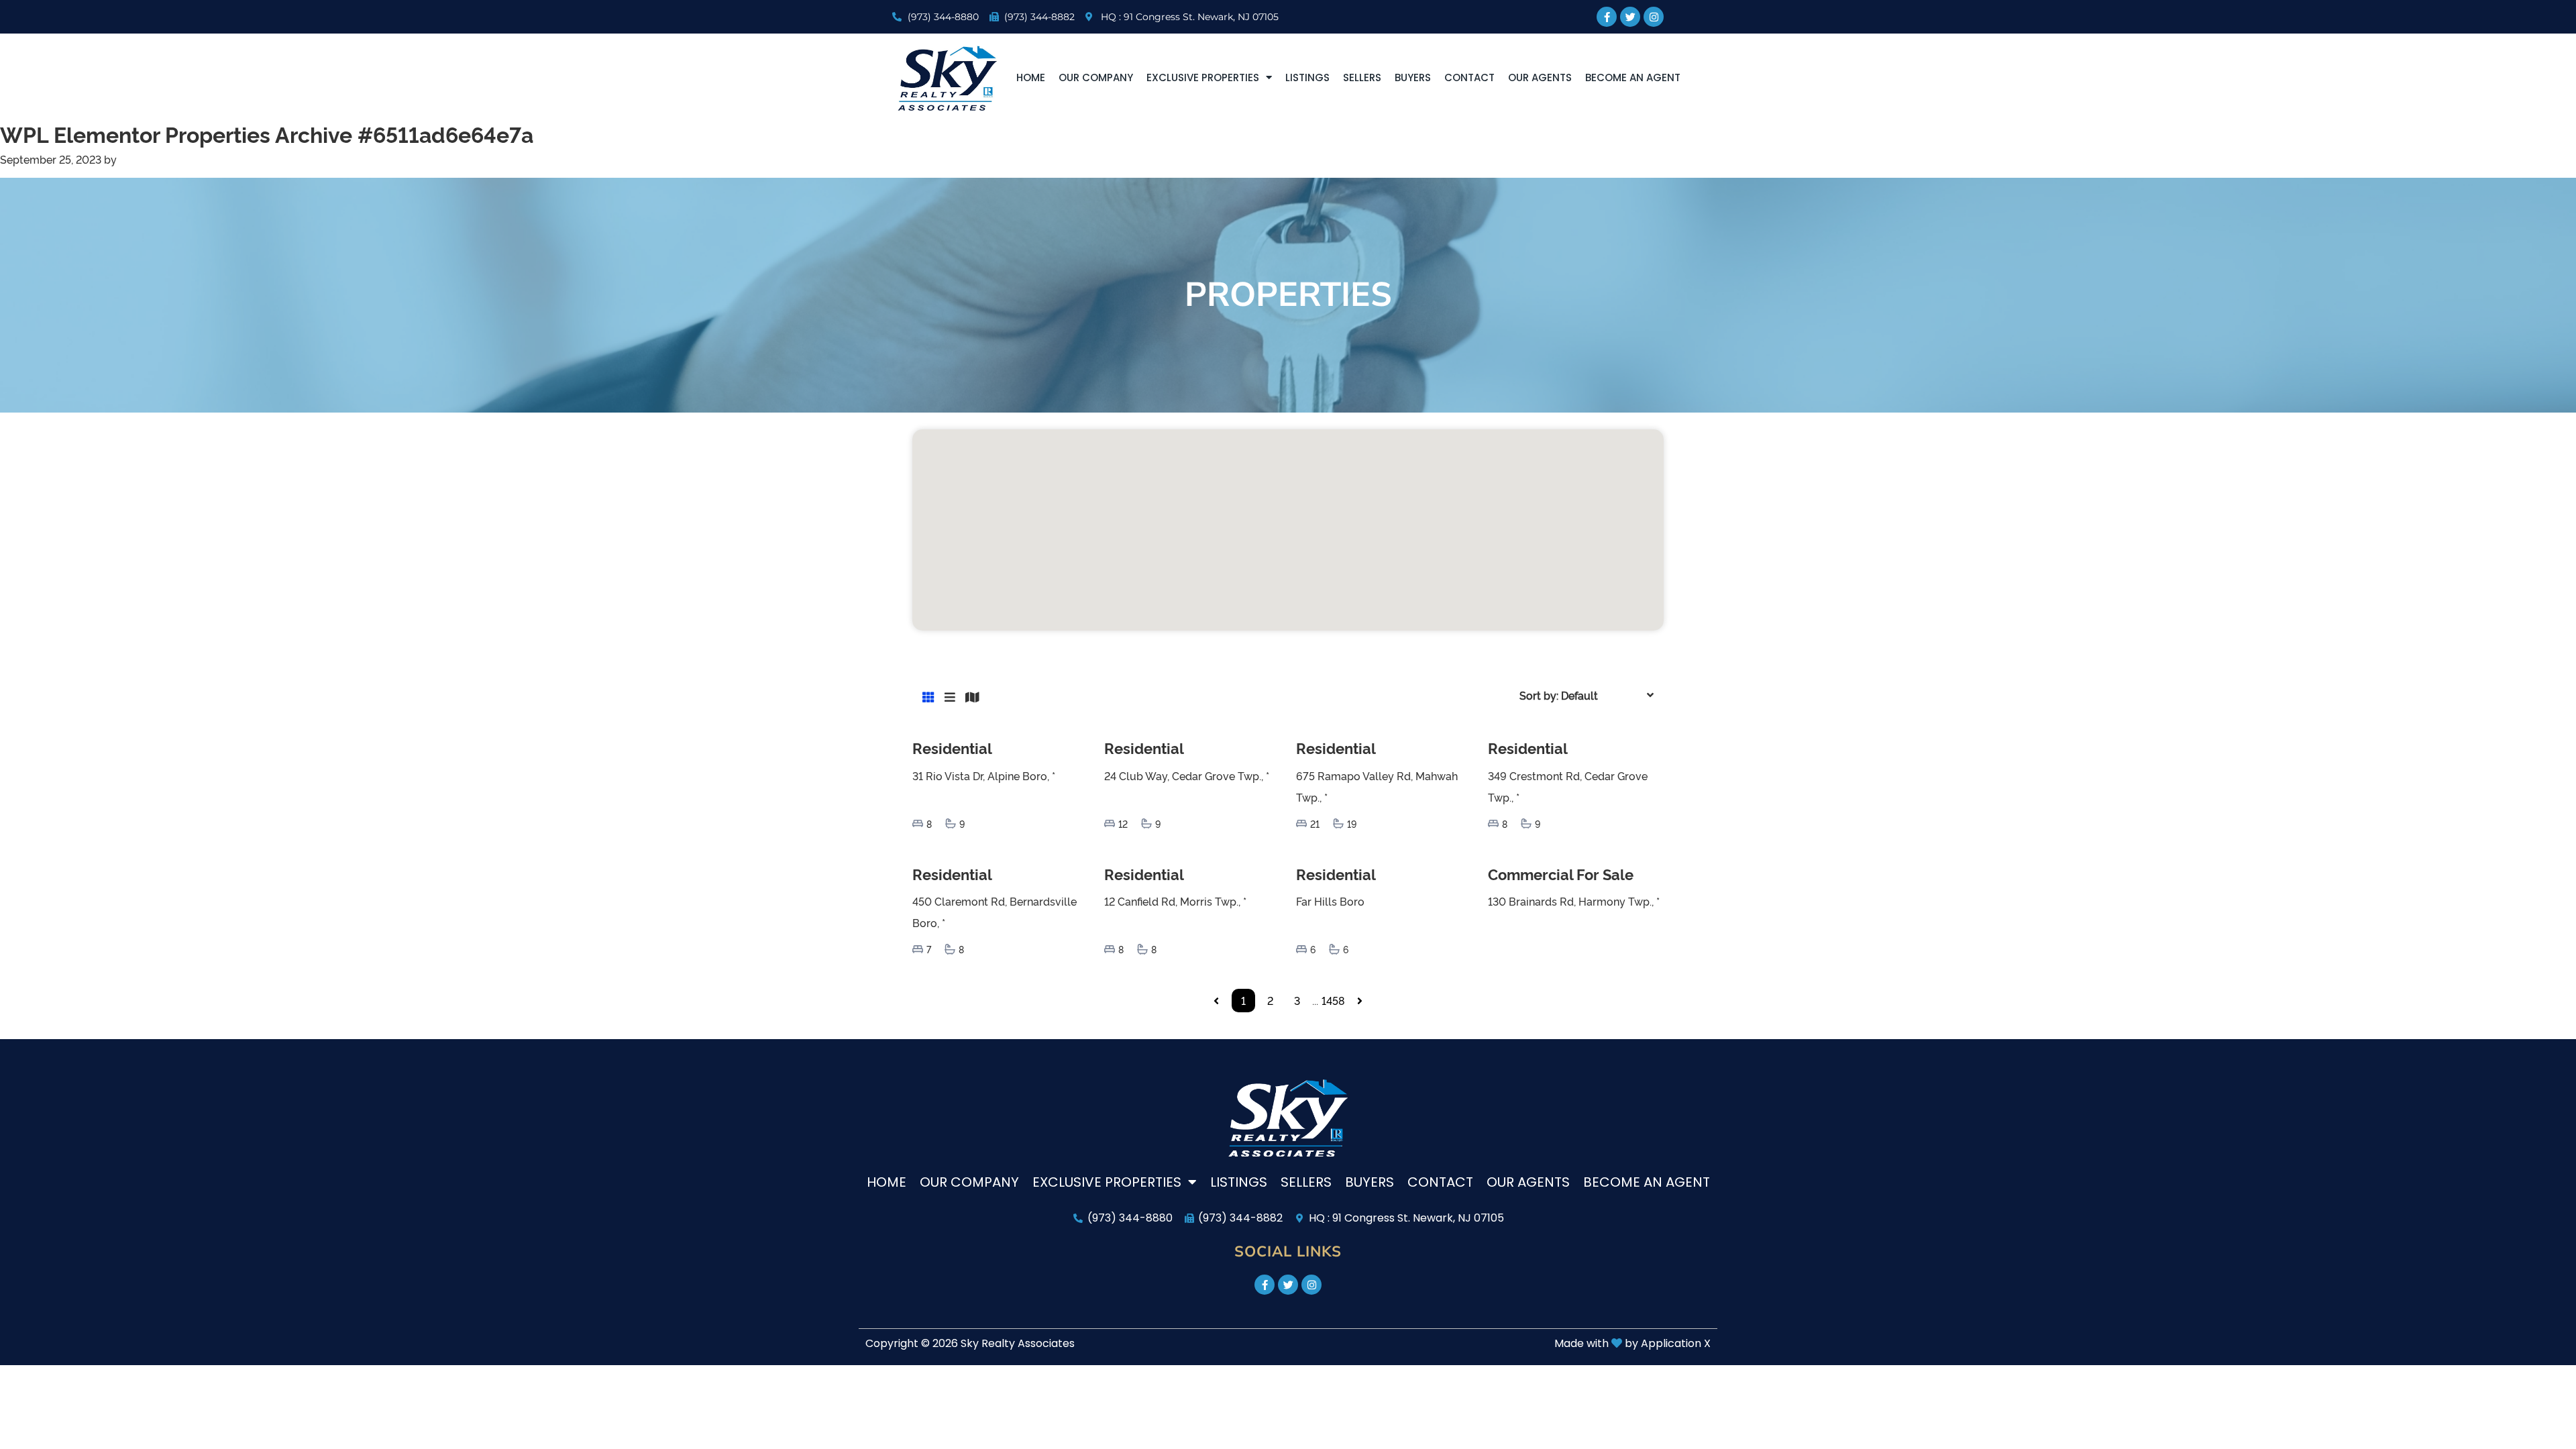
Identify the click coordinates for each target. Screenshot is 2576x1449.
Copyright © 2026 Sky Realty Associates (970, 1343)
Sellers (1362, 77)
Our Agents (1540, 77)
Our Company (1096, 77)
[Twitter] (1630, 17)
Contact (1469, 77)
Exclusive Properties (1203, 77)
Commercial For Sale (1561, 874)
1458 (1333, 1000)
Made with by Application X (1632, 1343)
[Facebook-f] (1607, 17)
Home (1031, 77)
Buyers (1413, 77)
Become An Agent (1633, 77)
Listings (1307, 77)
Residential (952, 748)
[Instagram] (1654, 17)
